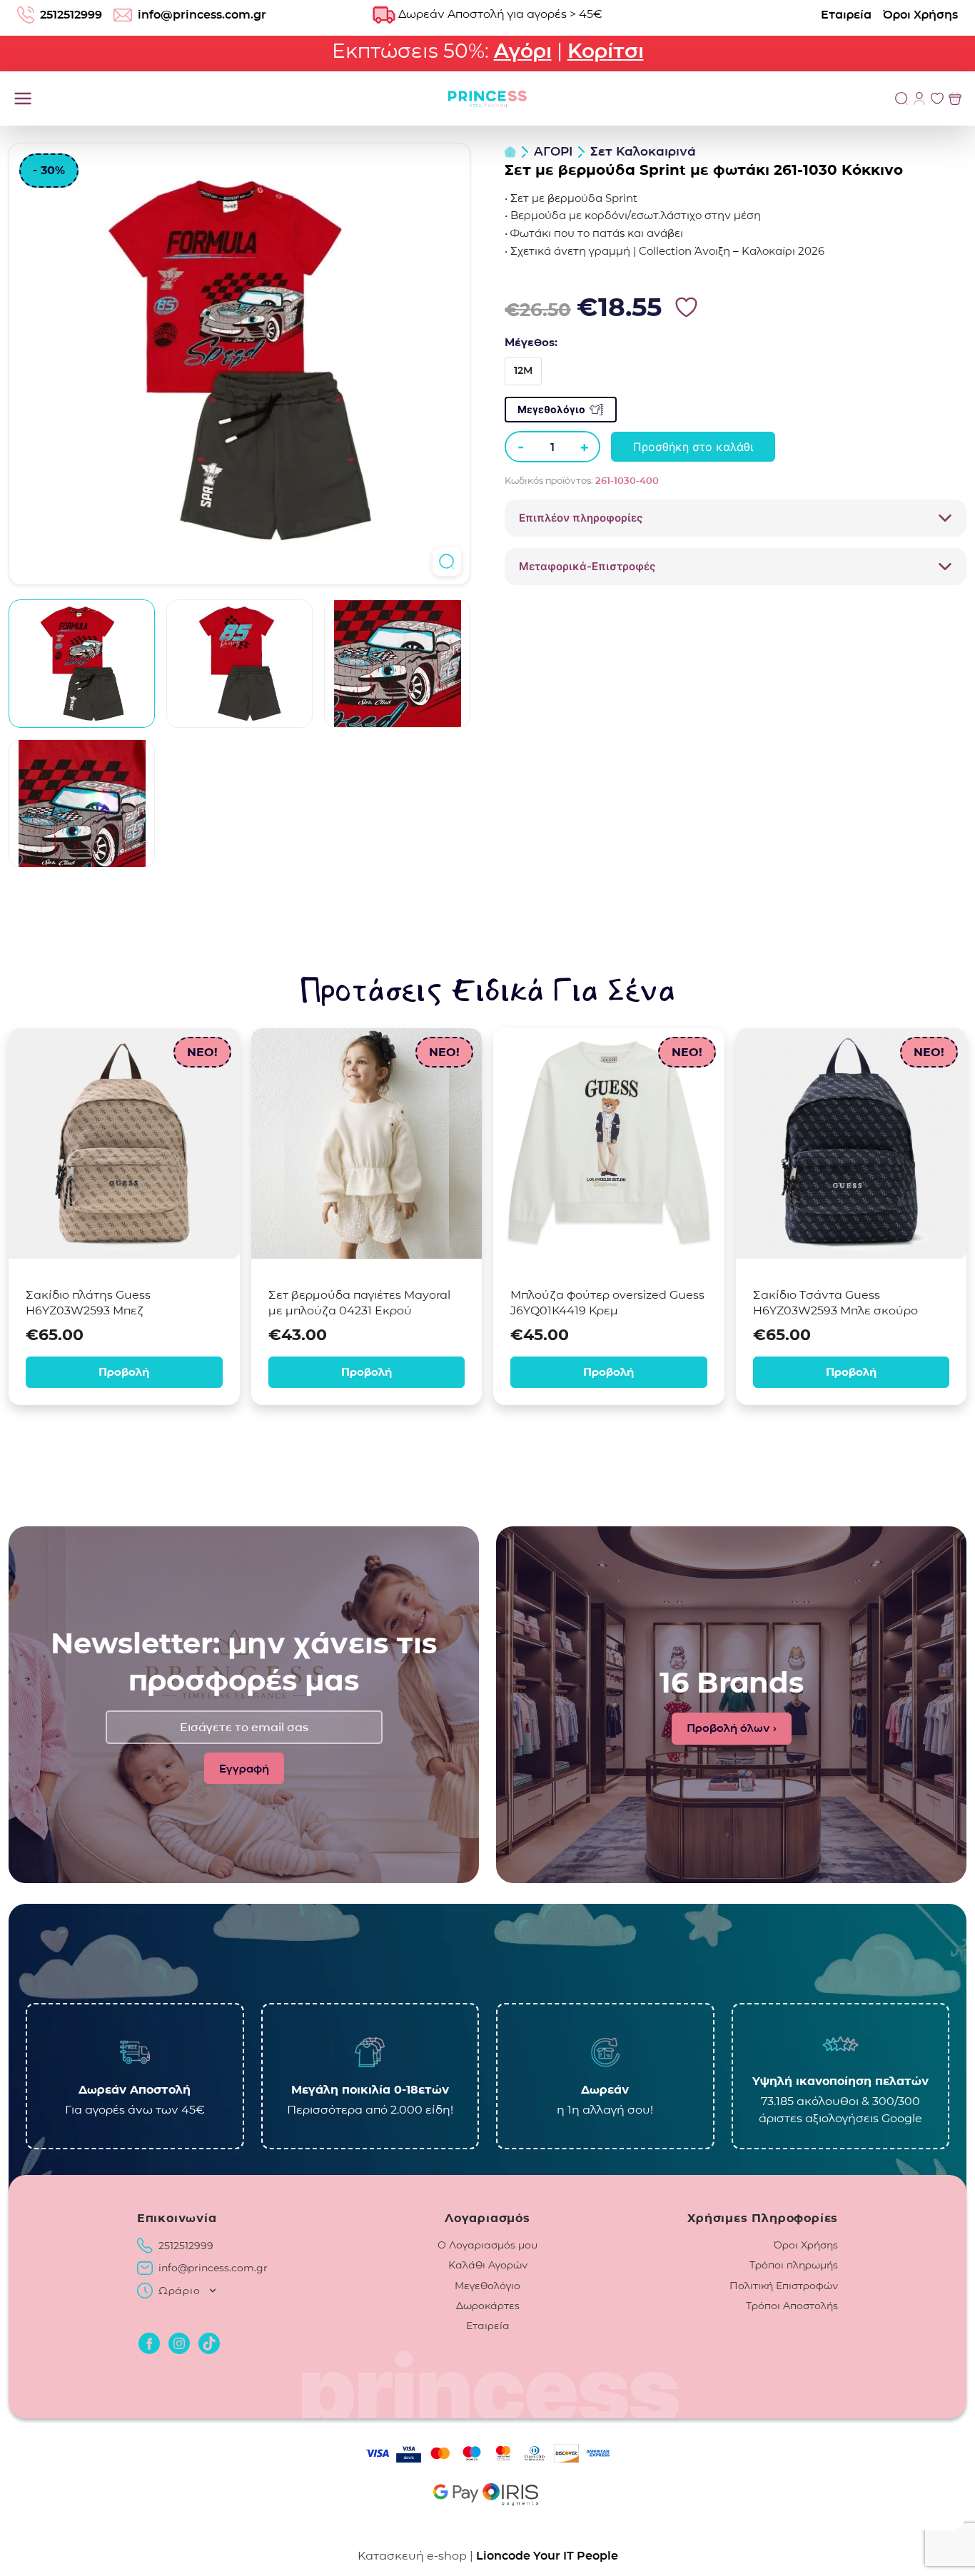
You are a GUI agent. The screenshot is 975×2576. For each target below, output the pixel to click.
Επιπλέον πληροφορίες (581, 518)
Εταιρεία (846, 15)
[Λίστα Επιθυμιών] (937, 98)
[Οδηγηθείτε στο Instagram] (179, 2343)
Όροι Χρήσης (920, 15)
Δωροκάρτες (488, 2306)
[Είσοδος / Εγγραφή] (919, 98)
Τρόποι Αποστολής (792, 2306)
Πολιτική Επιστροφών (784, 2286)
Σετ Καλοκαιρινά (643, 151)
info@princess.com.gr (202, 15)
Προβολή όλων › (732, 1728)
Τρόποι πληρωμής (794, 2265)
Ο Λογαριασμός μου (487, 2245)
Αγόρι (523, 51)
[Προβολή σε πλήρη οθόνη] (447, 562)
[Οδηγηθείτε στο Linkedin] (209, 2343)
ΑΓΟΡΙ (553, 151)
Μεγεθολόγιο (551, 409)
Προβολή (124, 1372)
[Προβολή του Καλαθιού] (955, 98)
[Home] (510, 152)
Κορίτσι (606, 51)
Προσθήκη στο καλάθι (693, 447)
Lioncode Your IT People (547, 2556)
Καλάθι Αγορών (488, 2265)
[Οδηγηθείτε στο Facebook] (149, 2343)
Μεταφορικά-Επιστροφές (587, 566)
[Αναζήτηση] (901, 98)
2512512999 (71, 15)
